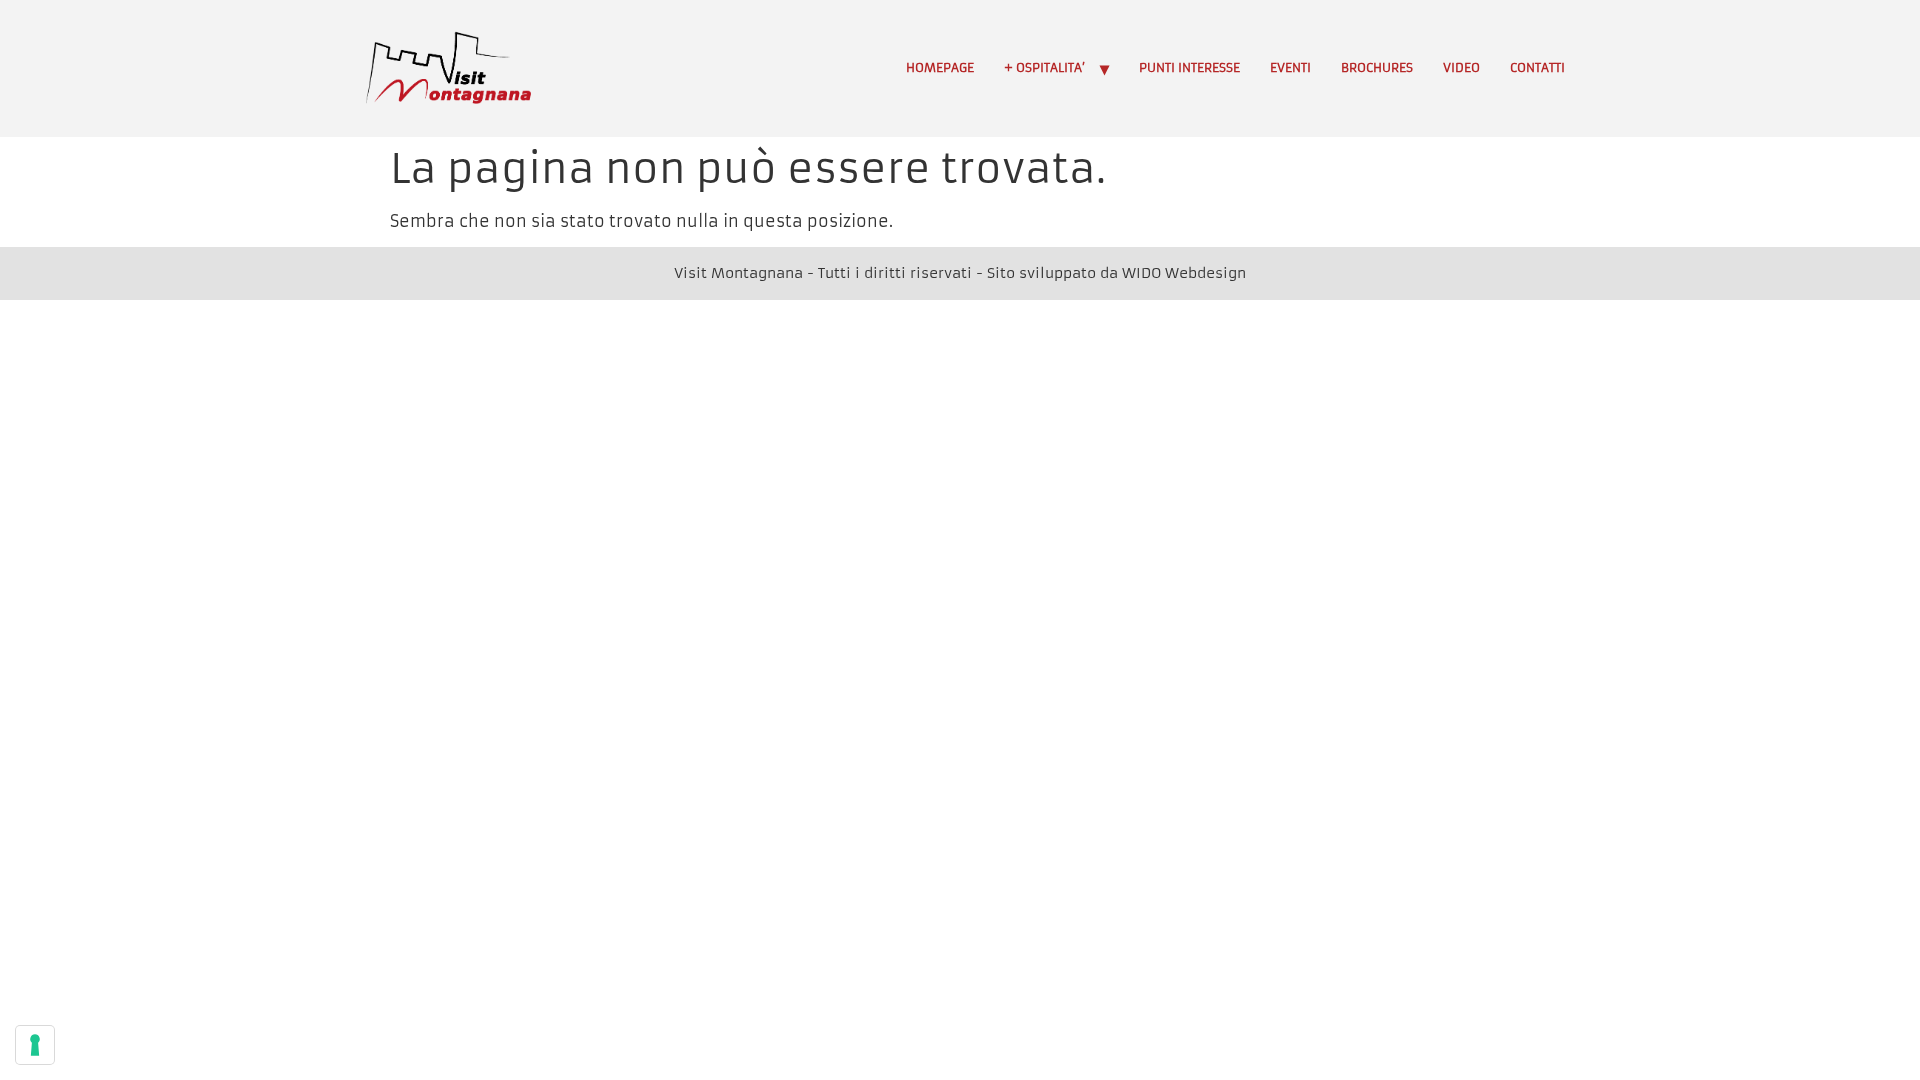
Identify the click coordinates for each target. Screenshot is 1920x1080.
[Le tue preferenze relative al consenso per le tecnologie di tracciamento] (35, 1045)
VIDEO (1461, 67)
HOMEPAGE (940, 67)
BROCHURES (1377, 67)
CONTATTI (1537, 67)
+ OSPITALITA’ (1044, 67)
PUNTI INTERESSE (1189, 67)
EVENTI (1290, 67)
